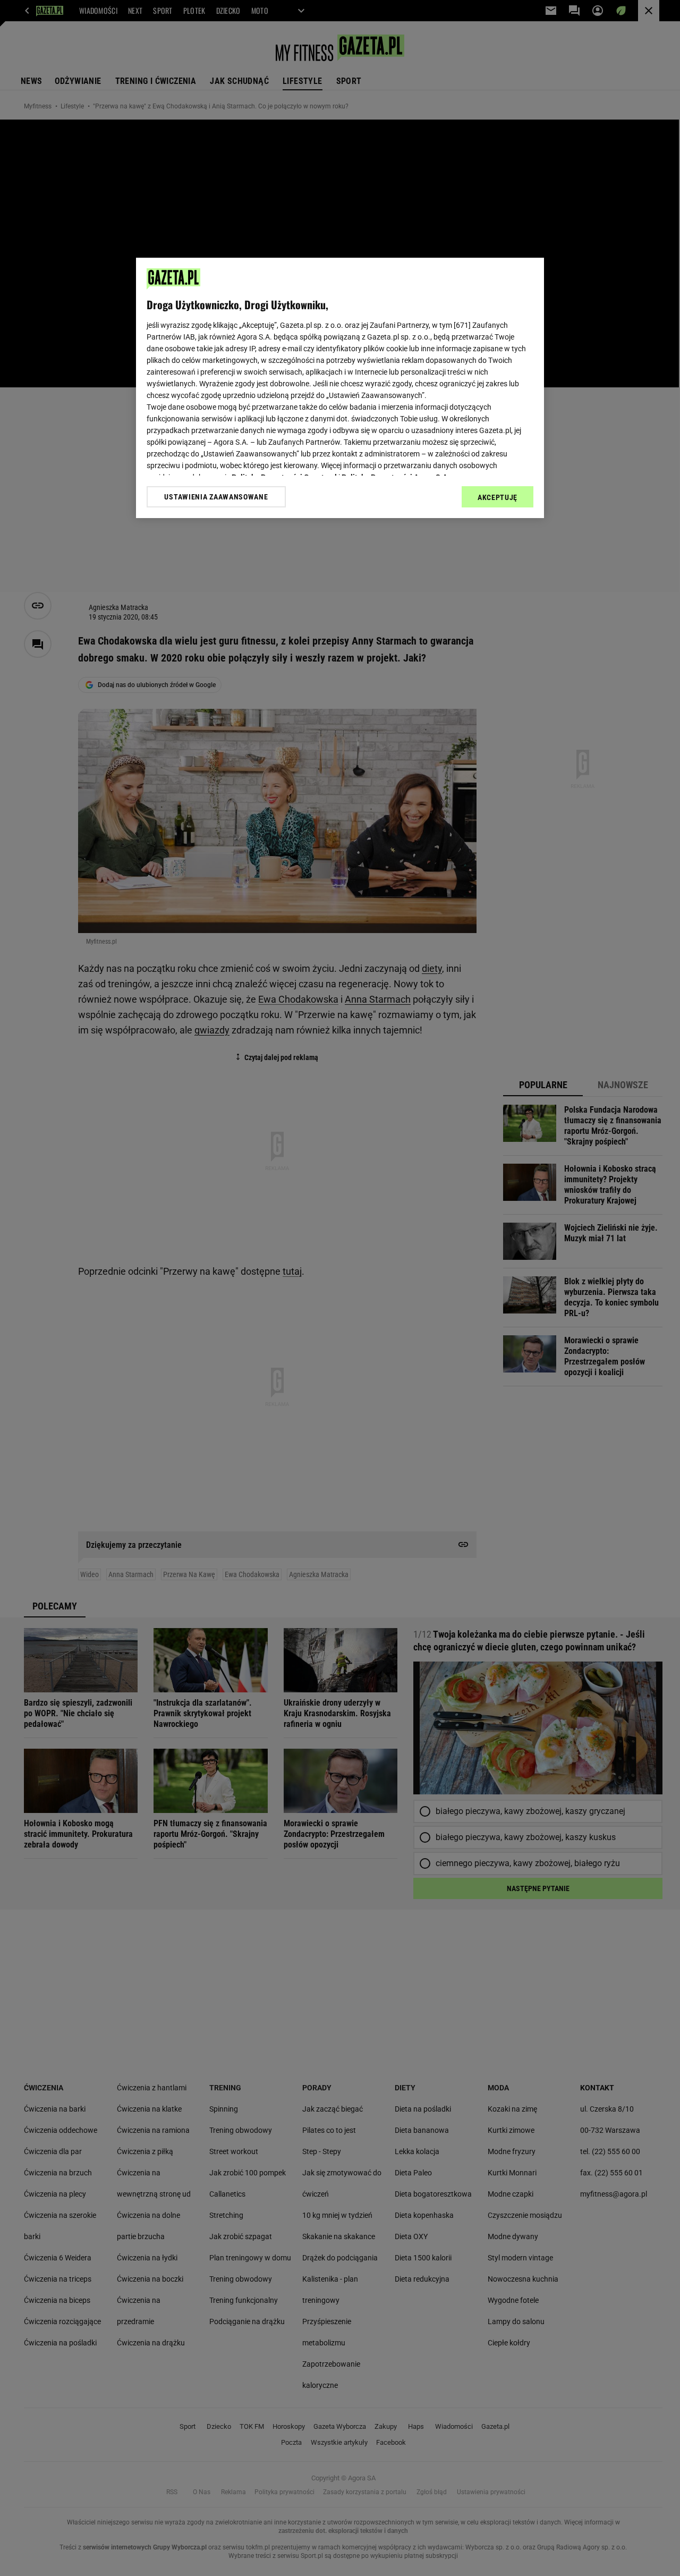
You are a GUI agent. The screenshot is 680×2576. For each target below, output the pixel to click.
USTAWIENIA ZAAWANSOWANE (216, 497)
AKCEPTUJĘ (498, 497)
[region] (340, 388)
